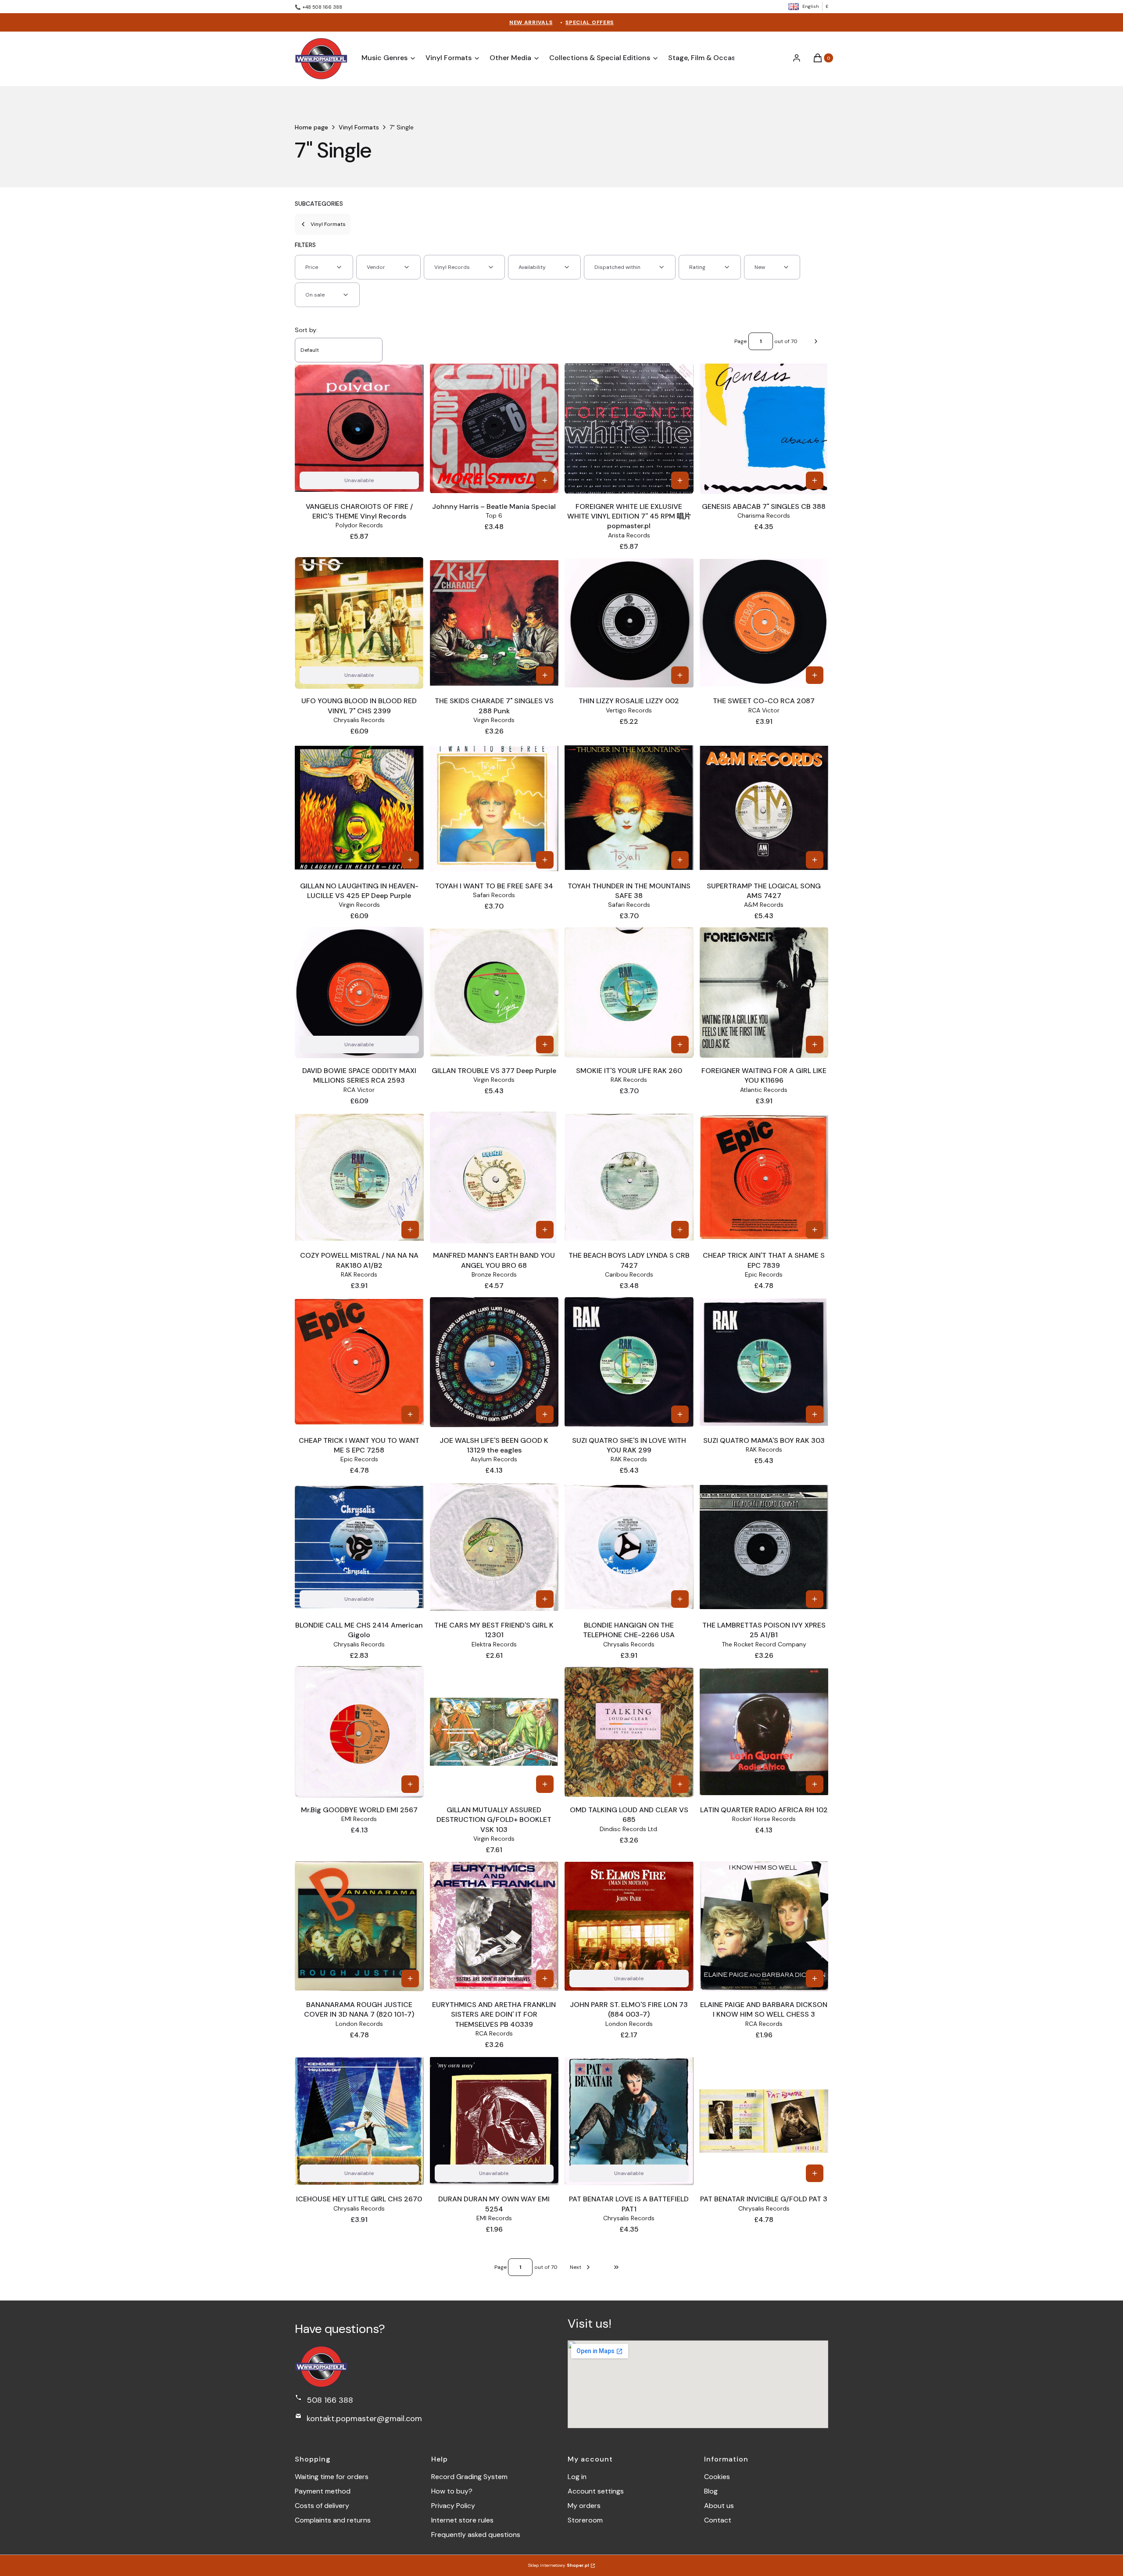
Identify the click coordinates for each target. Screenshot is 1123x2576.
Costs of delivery (322, 2506)
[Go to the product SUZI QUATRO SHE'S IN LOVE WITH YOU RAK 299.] (629, 1362)
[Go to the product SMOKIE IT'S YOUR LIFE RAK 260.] (629, 993)
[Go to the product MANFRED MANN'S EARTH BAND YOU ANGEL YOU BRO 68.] (494, 1177)
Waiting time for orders (332, 2477)
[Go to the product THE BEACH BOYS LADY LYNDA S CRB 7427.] (629, 1177)
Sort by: (306, 330)
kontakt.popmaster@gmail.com (364, 2419)
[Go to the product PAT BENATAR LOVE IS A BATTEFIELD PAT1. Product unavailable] (629, 2121)
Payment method (323, 2491)
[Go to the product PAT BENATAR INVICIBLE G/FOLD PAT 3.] (764, 2121)
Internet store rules (462, 2520)
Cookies (717, 2477)
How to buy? (452, 2491)
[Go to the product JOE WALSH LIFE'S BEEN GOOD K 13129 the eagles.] (494, 1362)
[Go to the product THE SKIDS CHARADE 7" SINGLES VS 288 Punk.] (494, 623)
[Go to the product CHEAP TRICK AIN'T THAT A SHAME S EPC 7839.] (764, 1177)
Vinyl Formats (359, 127)
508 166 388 (330, 2400)
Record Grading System (469, 2477)
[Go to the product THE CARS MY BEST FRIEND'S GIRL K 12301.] (494, 1547)
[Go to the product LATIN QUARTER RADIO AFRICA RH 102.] (764, 1732)
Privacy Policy (453, 2506)
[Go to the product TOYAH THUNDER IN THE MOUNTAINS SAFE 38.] (629, 808)
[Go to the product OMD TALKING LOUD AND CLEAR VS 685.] (629, 1732)
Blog (711, 2491)
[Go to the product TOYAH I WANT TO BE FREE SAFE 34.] (494, 808)
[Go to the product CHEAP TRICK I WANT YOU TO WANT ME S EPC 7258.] (359, 1362)
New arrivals (531, 22)
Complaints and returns (333, 2520)
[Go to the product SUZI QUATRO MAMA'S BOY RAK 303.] (764, 1362)
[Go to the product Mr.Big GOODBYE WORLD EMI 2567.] (359, 1732)
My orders (584, 2506)
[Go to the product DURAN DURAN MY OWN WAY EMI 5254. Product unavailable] (494, 2121)
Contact (718, 2520)
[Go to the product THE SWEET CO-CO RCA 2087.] (764, 623)
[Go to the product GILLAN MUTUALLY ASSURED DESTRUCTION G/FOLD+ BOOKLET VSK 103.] (494, 1732)
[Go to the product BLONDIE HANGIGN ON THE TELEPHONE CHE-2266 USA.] (629, 1547)
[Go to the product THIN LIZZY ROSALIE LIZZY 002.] (629, 623)
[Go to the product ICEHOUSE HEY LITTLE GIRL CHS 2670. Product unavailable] (359, 2121)
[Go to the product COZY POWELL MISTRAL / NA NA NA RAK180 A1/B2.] (359, 1177)
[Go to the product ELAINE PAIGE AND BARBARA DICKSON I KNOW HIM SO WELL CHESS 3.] (764, 1926)
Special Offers (590, 22)
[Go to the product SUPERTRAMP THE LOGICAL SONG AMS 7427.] (764, 808)
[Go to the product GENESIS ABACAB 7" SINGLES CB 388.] (764, 428)
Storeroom (585, 2520)
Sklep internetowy (559, 2565)
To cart (545, 480)
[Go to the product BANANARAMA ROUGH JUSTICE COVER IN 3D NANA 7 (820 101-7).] (359, 1926)
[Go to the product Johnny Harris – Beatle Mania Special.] (494, 428)
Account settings (596, 2491)
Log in (577, 2477)
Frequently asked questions (476, 2535)
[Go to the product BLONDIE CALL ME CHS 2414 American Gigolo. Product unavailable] (359, 1547)
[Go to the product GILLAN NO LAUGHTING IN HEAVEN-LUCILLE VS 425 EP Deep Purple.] (359, 808)
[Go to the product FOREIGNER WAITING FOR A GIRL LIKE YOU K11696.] (764, 992)
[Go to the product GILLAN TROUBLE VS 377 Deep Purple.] (494, 993)
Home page (311, 127)
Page (740, 341)
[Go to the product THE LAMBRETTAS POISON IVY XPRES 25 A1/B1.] (764, 1547)
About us (719, 2506)
